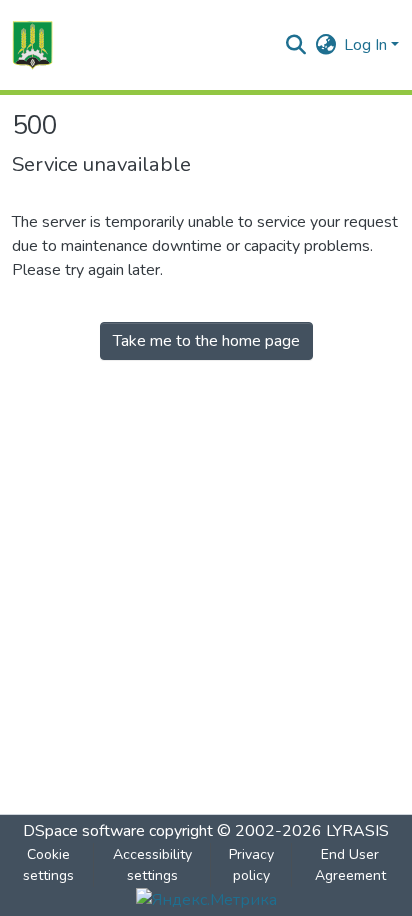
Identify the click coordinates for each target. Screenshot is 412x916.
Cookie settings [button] (48, 865)
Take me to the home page (206, 341)
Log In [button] (367, 45)
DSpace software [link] (84, 831)
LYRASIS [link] (357, 831)
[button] (32, 45)
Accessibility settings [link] (152, 865)
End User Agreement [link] (350, 865)
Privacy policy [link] (251, 865)
